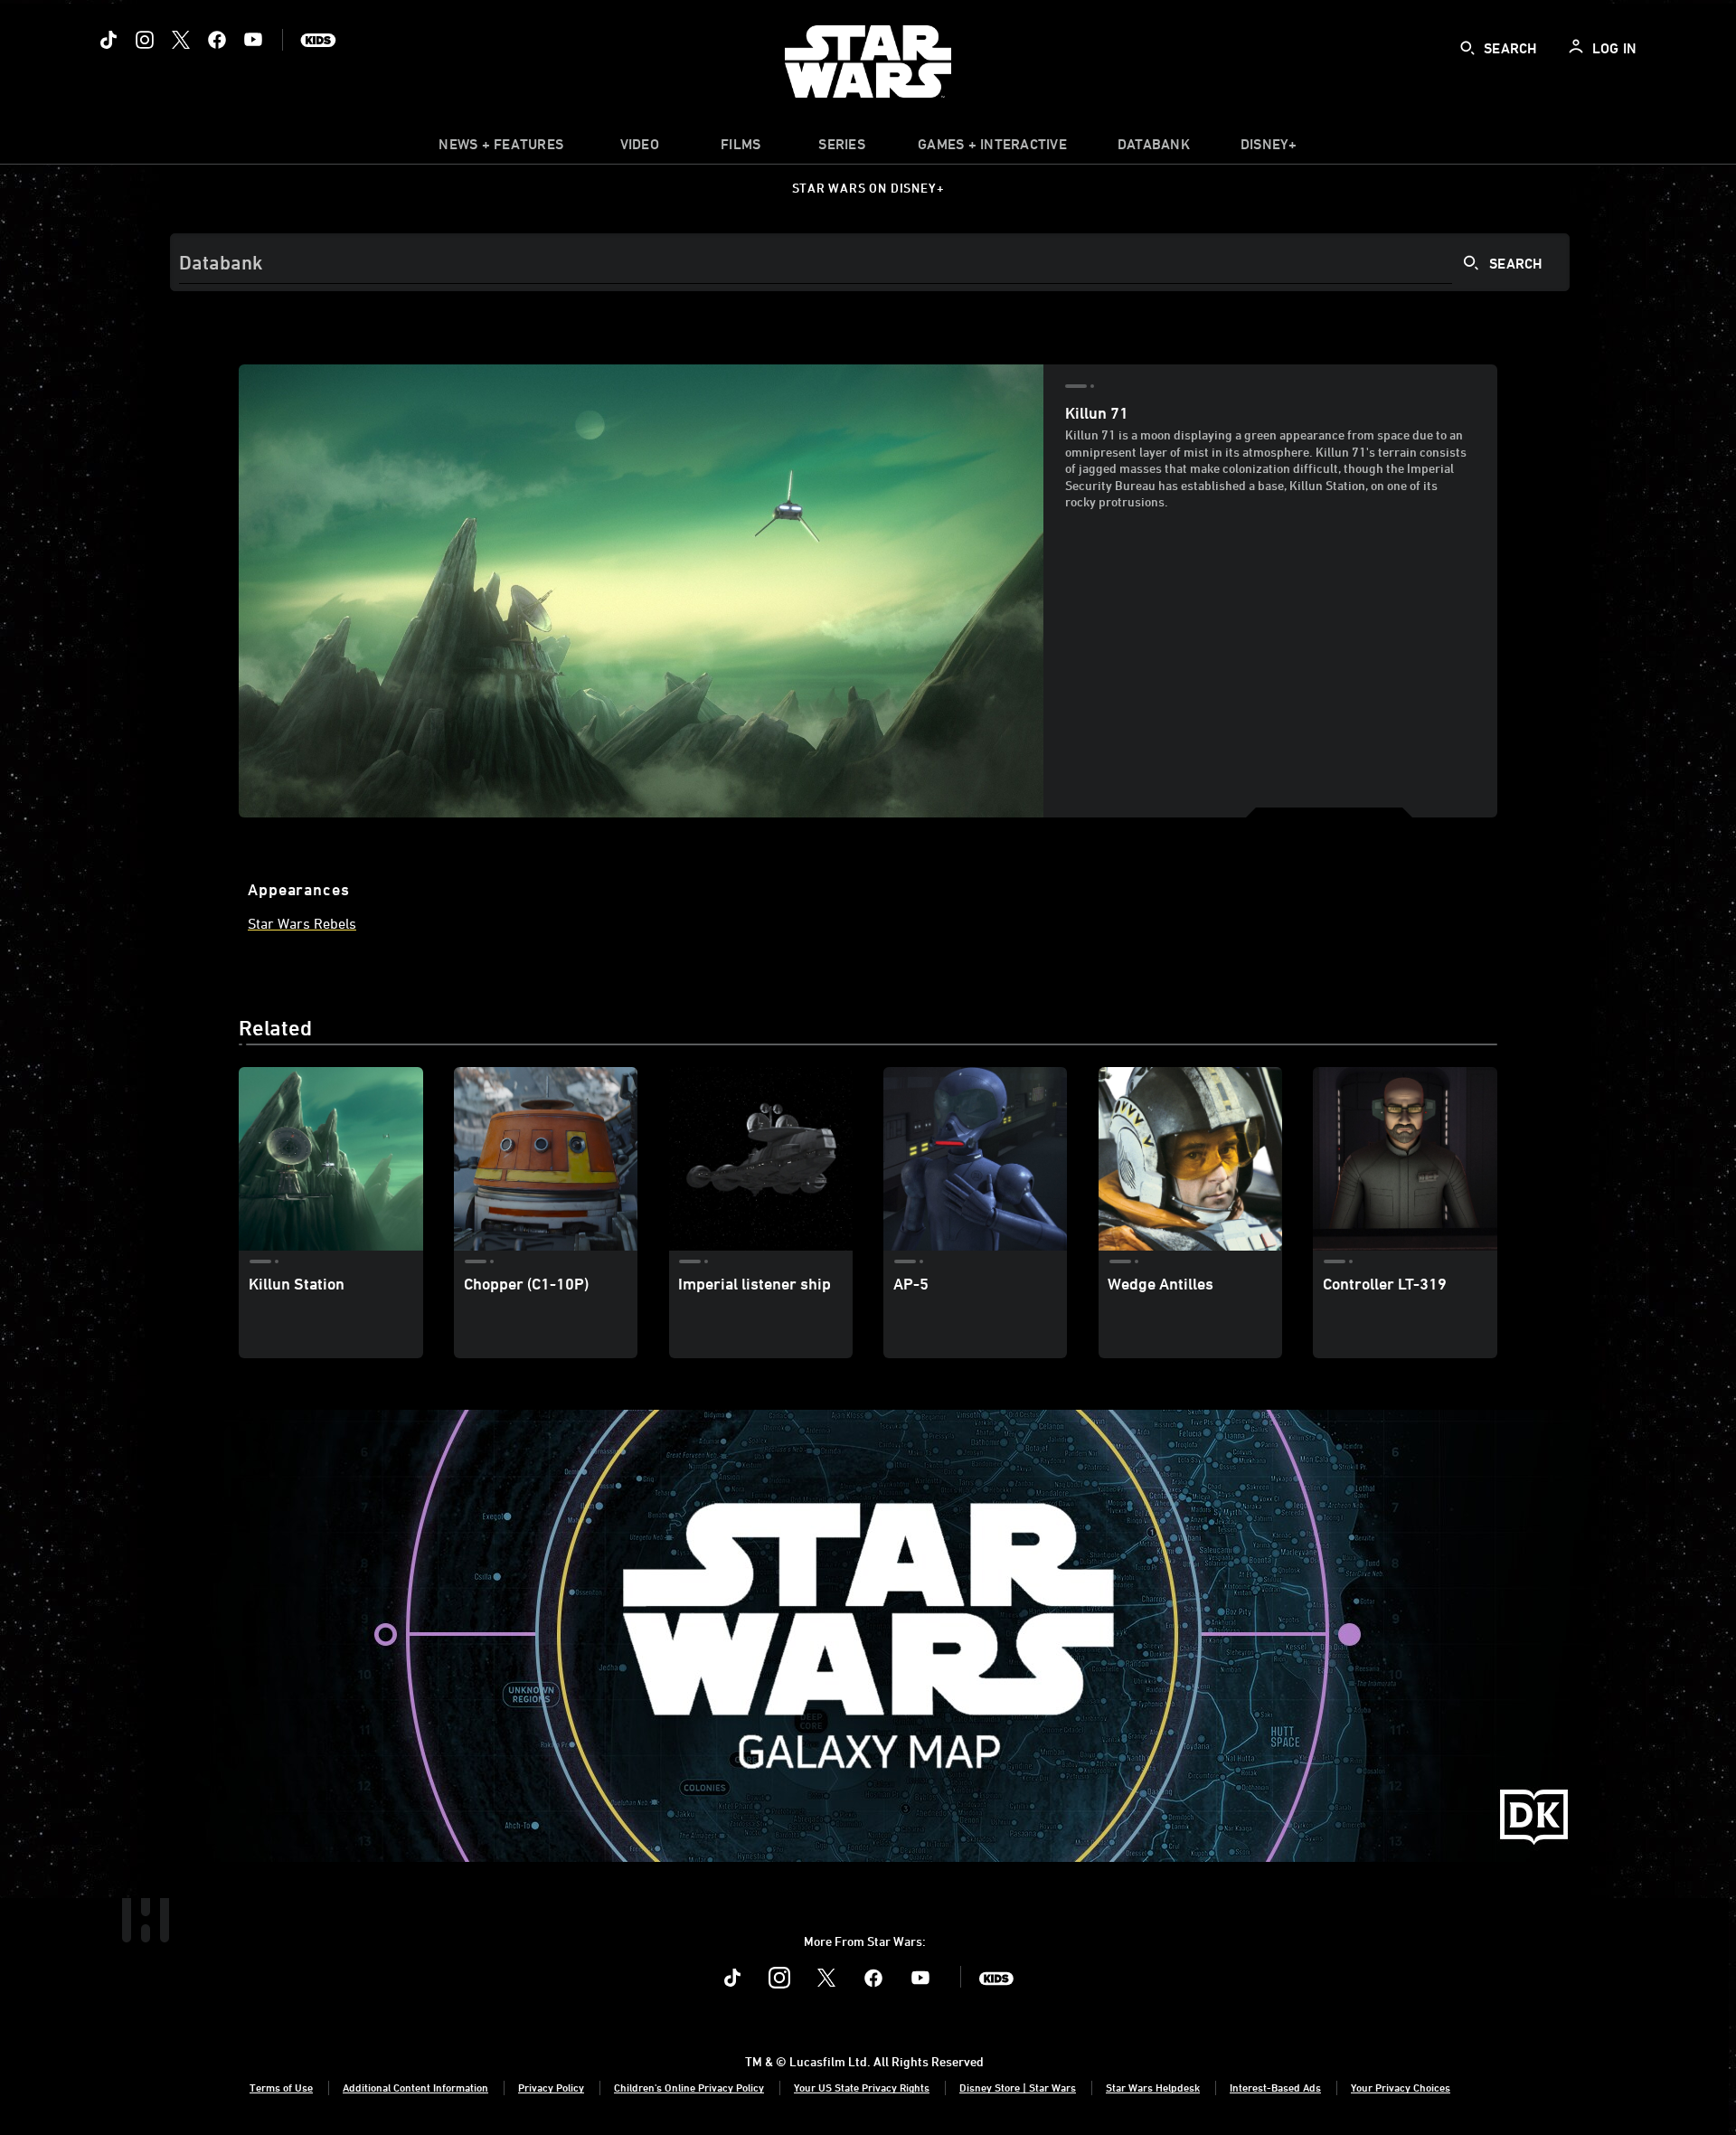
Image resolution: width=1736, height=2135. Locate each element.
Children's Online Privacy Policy (689, 2087)
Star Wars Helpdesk (1153, 2087)
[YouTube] (253, 40)
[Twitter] (181, 40)
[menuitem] (639, 148)
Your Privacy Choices (1401, 2087)
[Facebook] (217, 40)
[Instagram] (145, 40)
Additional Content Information (415, 2087)
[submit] (1467, 48)
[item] (501, 148)
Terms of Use (281, 2087)
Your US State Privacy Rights (862, 2087)
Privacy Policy (551, 2087)
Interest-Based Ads (1275, 2087)
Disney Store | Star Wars (1018, 2087)
